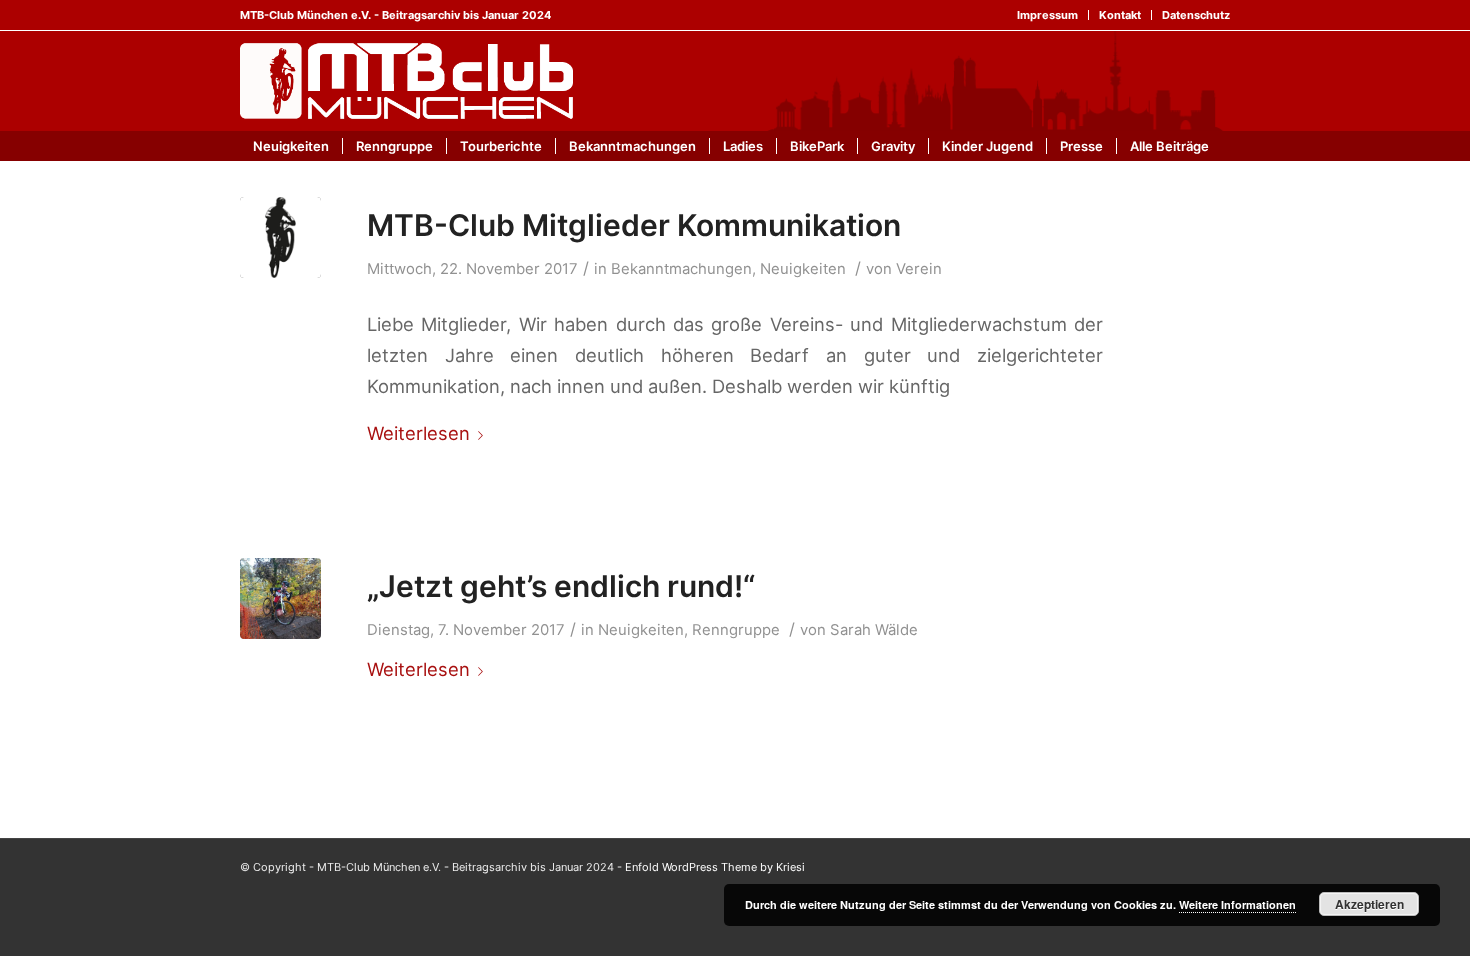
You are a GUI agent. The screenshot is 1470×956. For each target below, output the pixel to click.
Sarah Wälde (874, 630)
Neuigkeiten (803, 269)
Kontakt (1120, 15)
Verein (919, 269)
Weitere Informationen (1237, 904)
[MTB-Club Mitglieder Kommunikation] (280, 237)
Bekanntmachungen (681, 269)
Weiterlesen (418, 433)
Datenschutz (1196, 15)
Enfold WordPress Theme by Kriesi (715, 867)
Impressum (1047, 15)
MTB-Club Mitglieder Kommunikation (634, 225)
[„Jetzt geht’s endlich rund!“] (280, 598)
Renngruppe (736, 630)
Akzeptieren (1369, 904)
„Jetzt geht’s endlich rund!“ (561, 586)
